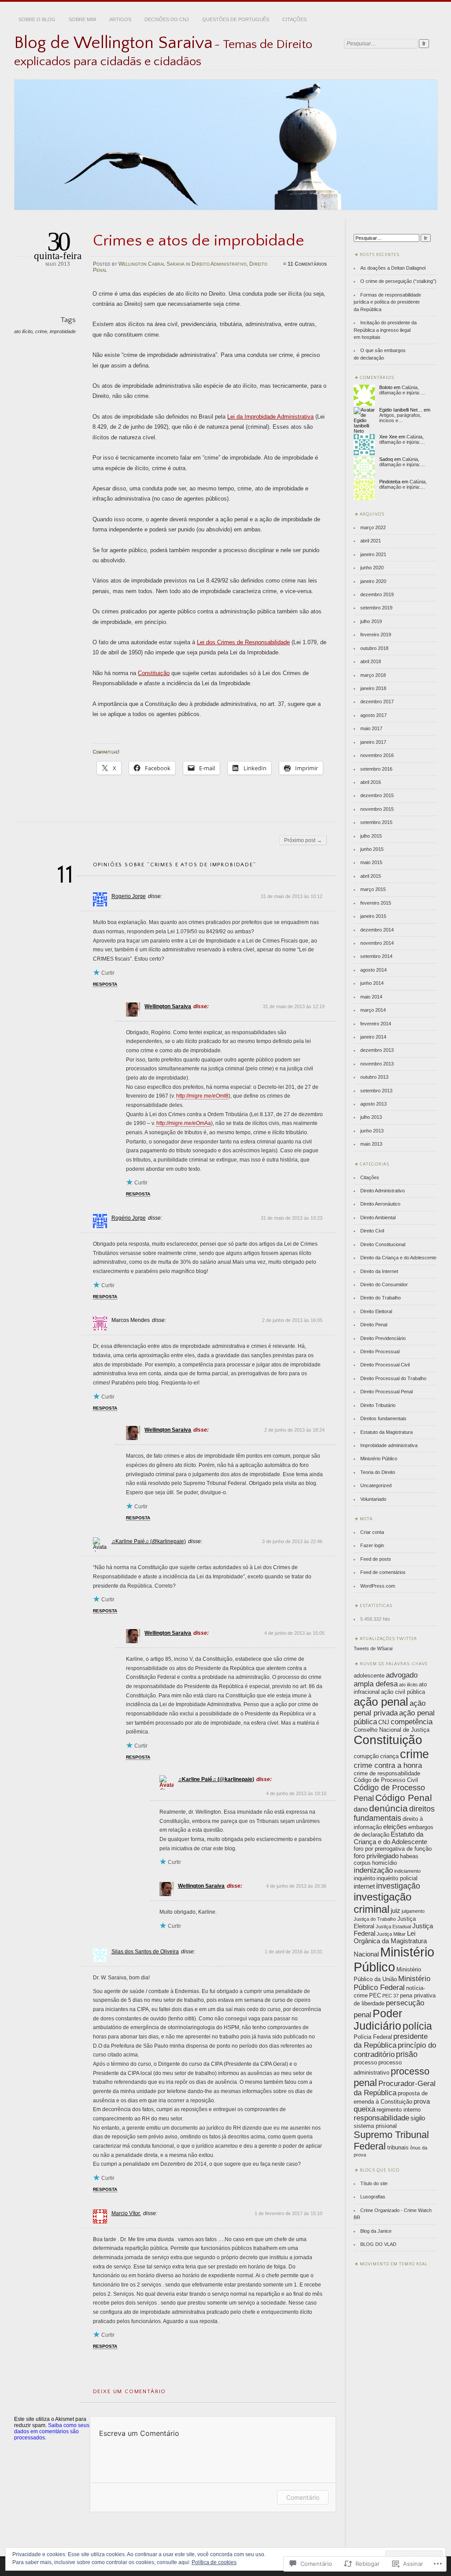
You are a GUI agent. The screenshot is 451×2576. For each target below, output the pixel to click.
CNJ (384, 1722)
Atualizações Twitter (388, 1639)
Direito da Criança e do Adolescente (398, 1258)
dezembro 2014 (377, 930)
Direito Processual (380, 1351)
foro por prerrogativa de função (393, 1849)
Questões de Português (236, 19)
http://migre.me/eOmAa (184, 1123)
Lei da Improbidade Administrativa (270, 417)
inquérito (364, 1878)
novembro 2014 (377, 943)
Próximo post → (303, 840)
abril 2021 (371, 541)
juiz (396, 1910)
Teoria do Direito (378, 1472)
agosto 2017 (373, 715)
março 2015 (373, 889)
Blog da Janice (376, 2231)
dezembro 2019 (377, 594)
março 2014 (373, 1010)
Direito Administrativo (219, 264)
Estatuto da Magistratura (386, 1432)
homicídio (384, 1863)
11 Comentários (307, 264)
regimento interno (399, 2110)
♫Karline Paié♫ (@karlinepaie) (149, 1541)
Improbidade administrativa (389, 1445)
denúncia (388, 1808)
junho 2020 (372, 568)
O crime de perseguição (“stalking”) (398, 281)
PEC (375, 1995)
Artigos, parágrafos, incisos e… (400, 418)
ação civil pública (403, 1692)
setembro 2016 (376, 769)
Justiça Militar (391, 1934)
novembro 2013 (377, 1064)
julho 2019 (371, 621)
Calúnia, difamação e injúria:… (402, 390)
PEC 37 (390, 1996)
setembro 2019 (376, 608)
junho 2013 (372, 1131)
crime (41, 331)
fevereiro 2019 (376, 635)
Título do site (374, 2183)
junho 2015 (372, 849)
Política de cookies (214, 2562)
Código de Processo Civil (386, 1780)
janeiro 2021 (373, 554)
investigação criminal (383, 1903)
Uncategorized (376, 1485)
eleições (395, 1827)
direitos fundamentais (394, 1813)
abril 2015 (371, 876)
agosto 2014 (373, 970)
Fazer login (372, 1545)
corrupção (366, 1756)
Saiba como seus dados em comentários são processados (52, 2431)
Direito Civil (372, 1231)
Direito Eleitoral (376, 1311)
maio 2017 (371, 728)
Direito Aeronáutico (380, 1204)
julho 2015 (371, 836)
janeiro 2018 (373, 688)
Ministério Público (379, 1459)
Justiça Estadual (393, 1926)
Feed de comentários (383, 1572)
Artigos (120, 19)
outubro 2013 (374, 1077)
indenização (373, 1870)
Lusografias (373, 2197)
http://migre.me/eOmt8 (202, 1096)
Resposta (105, 984)
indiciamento (407, 1871)
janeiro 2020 (373, 581)
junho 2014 (372, 983)
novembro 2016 (377, 755)
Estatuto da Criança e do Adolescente (390, 1838)
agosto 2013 (373, 1104)
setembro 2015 (376, 822)
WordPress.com (378, 1586)
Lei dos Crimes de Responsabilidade (243, 642)
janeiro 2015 (373, 916)
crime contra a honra (388, 1765)
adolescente (369, 1676)
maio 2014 (371, 997)
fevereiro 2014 (376, 1024)
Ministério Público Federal (392, 1983)
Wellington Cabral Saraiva (152, 264)
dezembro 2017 (377, 702)
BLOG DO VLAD (378, 2244)
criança (389, 1756)
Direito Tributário (378, 1405)
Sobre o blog (37, 19)
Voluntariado (373, 1499)
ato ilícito (23, 331)
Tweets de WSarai (373, 1648)
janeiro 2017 (373, 742)
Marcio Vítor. (126, 2213)
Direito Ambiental (378, 1217)
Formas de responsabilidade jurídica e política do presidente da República (387, 302)
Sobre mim (82, 19)
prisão (407, 2054)
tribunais (398, 2147)
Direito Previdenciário (383, 1338)
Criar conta (372, 1532)
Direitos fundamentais (383, 1418)
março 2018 (373, 675)
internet (364, 1886)
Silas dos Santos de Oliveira (145, 1952)
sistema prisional (375, 2126)
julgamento (413, 1911)
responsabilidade (381, 2118)
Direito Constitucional (383, 1244)
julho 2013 (371, 1117)
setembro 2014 (376, 956)
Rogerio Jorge (129, 896)
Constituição (154, 673)
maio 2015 (371, 862)
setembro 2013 (376, 1091)
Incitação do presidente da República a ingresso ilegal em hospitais (385, 330)
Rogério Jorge (129, 1218)
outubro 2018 (374, 648)
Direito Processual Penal (386, 1392)
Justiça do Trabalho (375, 1919)
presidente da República (391, 2041)
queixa (364, 2109)
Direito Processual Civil (385, 1365)
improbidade (63, 331)
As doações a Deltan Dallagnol (393, 268)
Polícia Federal (373, 2037)
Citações (294, 19)
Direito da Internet (379, 1271)
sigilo (418, 2118)
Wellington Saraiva (168, 1006)
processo (365, 2062)
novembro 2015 (377, 809)
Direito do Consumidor (384, 1284)
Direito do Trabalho (381, 1298)
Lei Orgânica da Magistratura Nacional (390, 1944)
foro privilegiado (376, 1856)
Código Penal (404, 1798)
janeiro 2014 (373, 1037)
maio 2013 (371, 1144)
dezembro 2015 (377, 795)
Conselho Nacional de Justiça (392, 1730)
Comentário (303, 2497)
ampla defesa (376, 1684)
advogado (402, 1675)
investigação (398, 1886)
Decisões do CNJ (167, 19)
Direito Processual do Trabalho (393, 1378)
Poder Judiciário (378, 2020)
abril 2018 (371, 661)
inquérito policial (397, 1878)
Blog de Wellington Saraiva (113, 43)
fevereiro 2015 (376, 903)
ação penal (381, 1702)
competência (412, 1722)
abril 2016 (371, 782)
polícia (417, 2026)
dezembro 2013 (377, 1050)
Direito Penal (374, 1325)
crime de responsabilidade (387, 1773)
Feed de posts (376, 1559)
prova (422, 2101)
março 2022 (373, 527)
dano (361, 1809)
